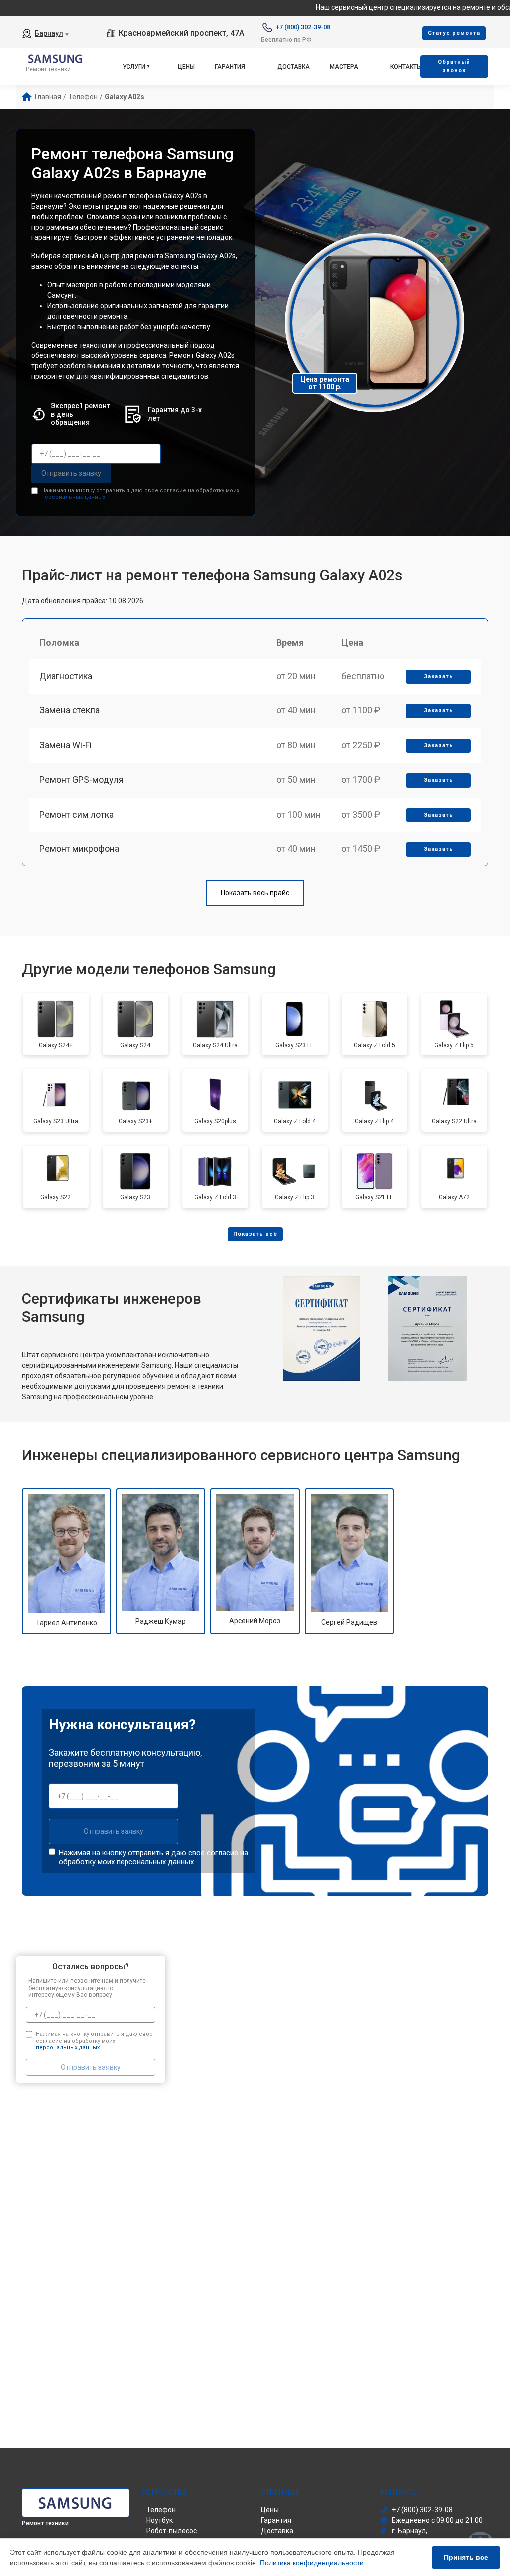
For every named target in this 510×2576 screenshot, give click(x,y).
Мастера (344, 67)
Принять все (466, 2557)
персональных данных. (74, 497)
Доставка (294, 67)
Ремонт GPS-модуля (81, 779)
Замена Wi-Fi (65, 745)
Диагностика (66, 676)
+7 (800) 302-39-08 (303, 27)
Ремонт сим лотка (76, 814)
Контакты (406, 67)
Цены (186, 67)
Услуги (134, 67)
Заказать (439, 676)
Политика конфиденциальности (312, 2563)
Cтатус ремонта (454, 33)
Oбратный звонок (454, 66)
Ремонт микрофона (79, 849)
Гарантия (230, 67)
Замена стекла (69, 710)
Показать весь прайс (255, 893)
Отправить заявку (71, 473)
